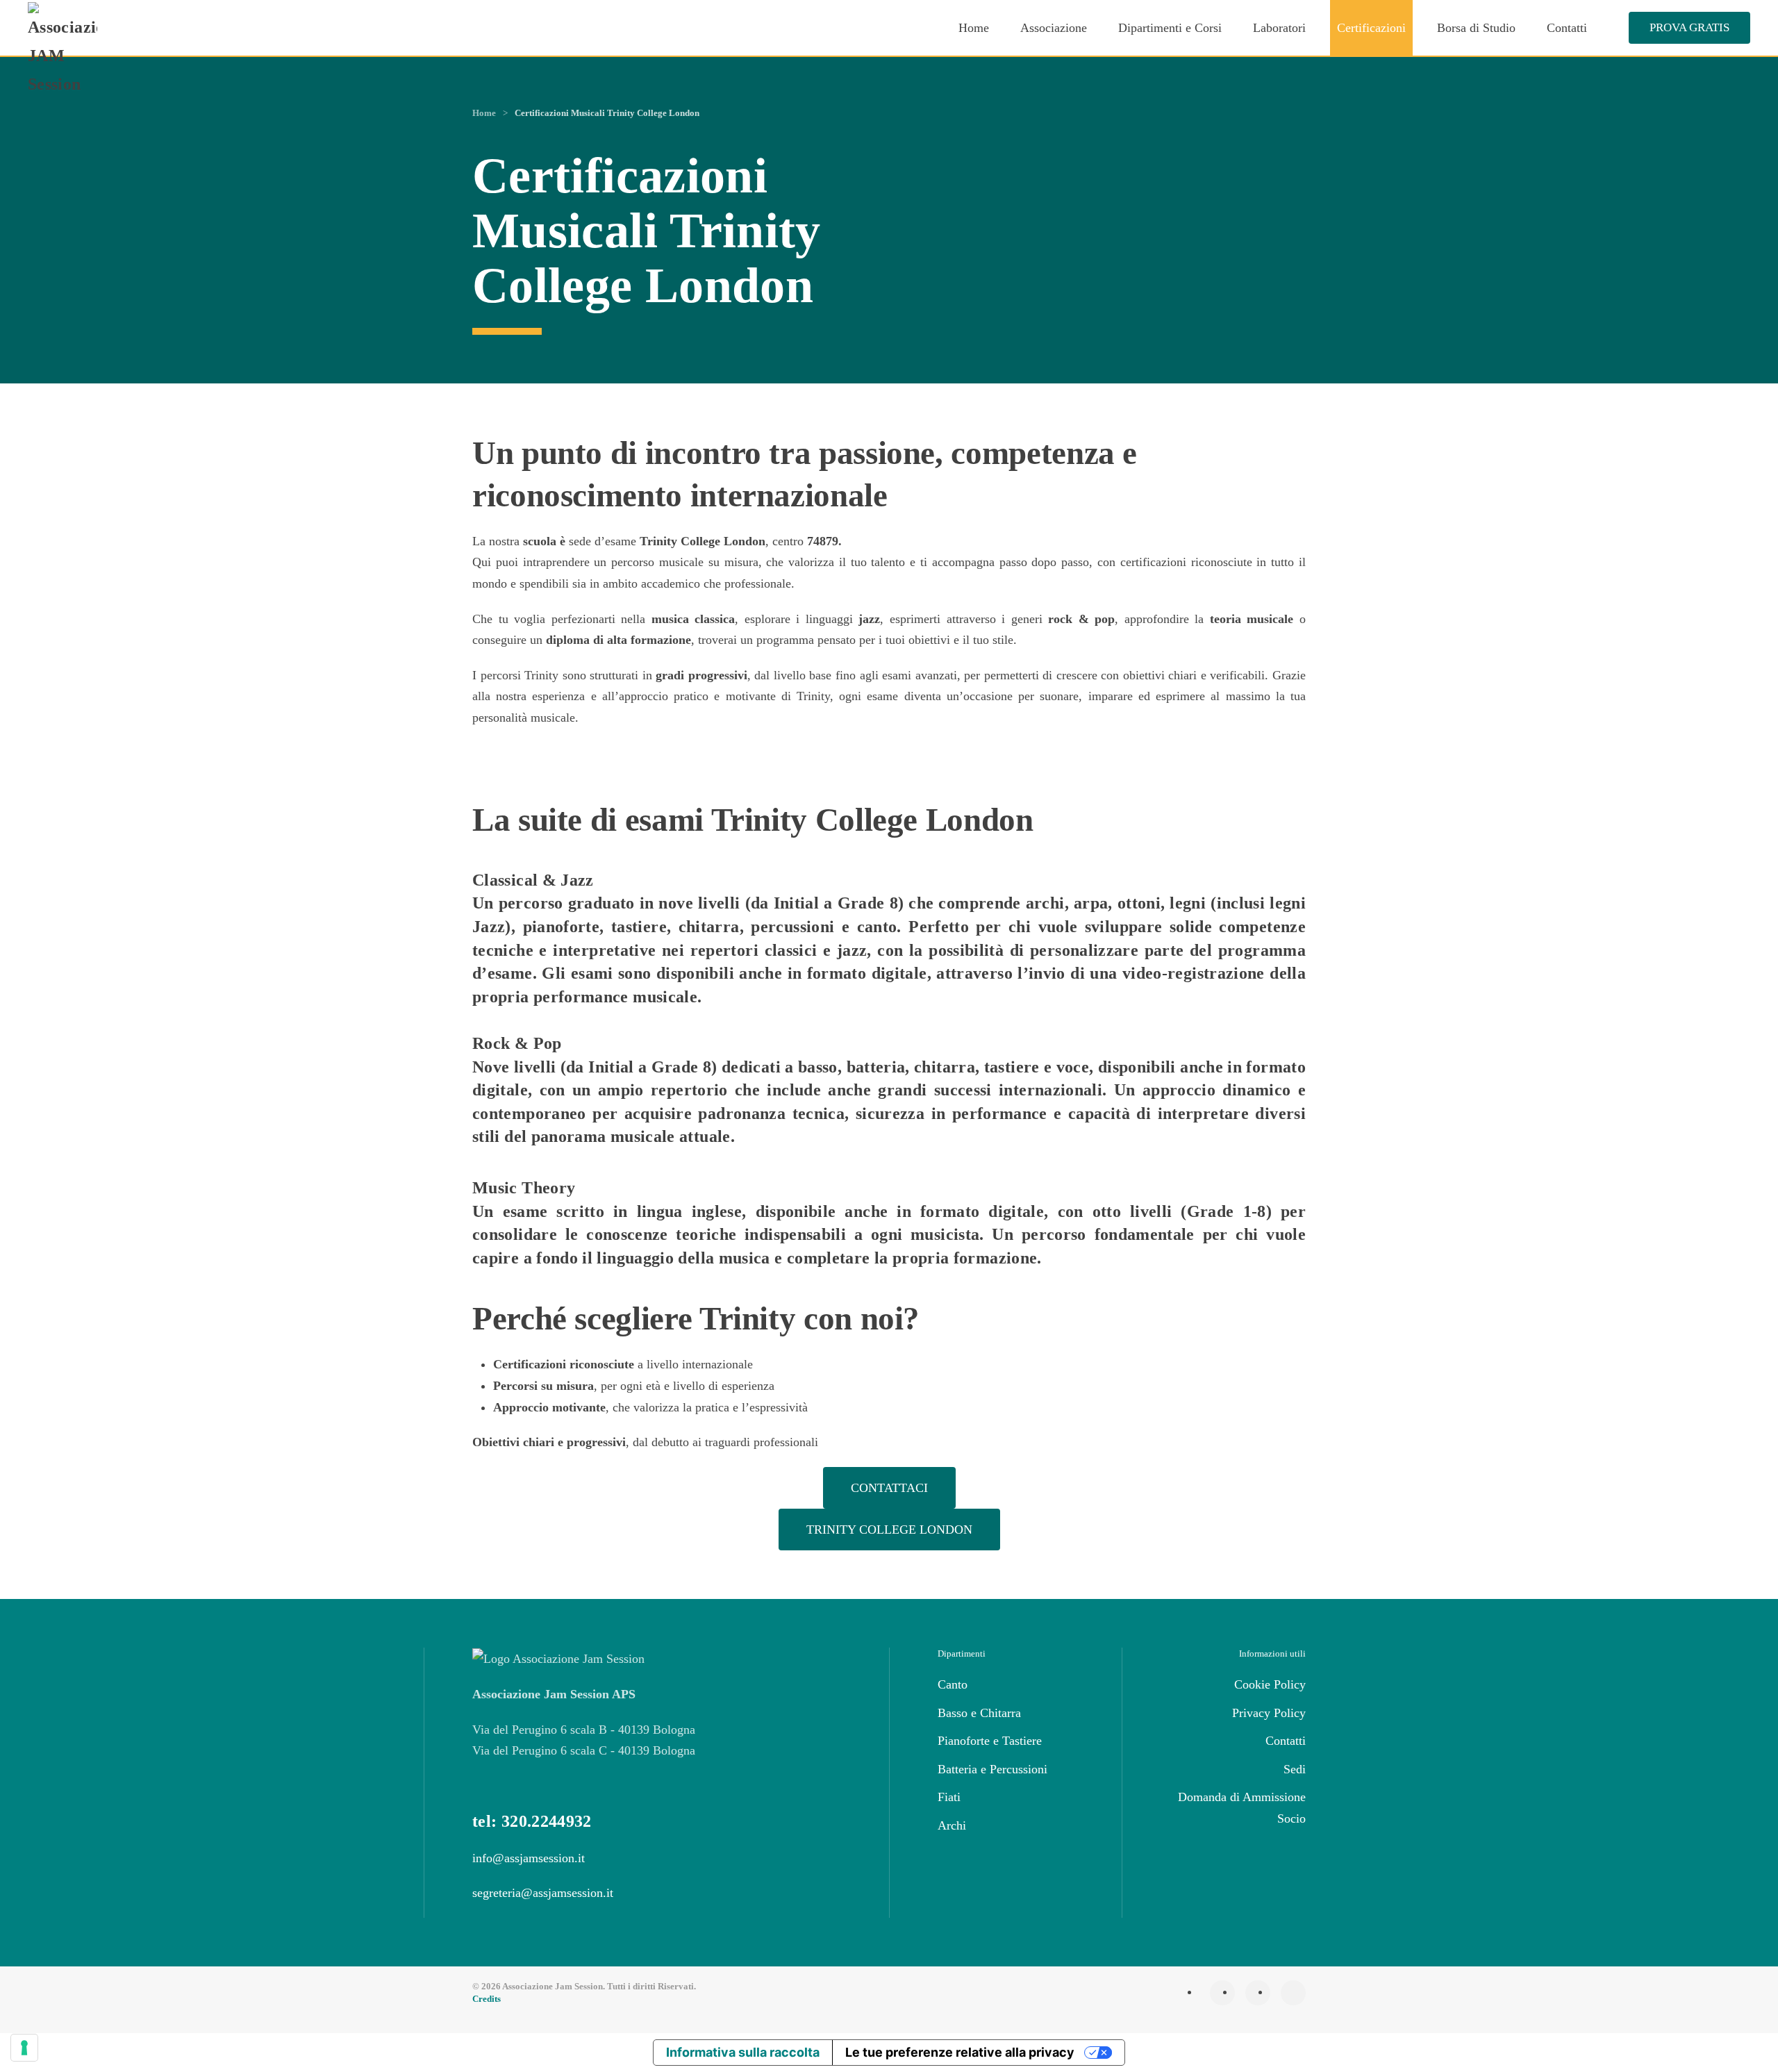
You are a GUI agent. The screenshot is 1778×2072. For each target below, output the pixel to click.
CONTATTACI (889, 1488)
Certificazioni (1371, 28)
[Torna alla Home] (65, 50)
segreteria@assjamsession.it (543, 1893)
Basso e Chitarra (979, 1713)
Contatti (1567, 28)
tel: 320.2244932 (532, 1821)
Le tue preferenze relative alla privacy (960, 2052)
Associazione (1054, 28)
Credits (487, 1999)
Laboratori (1279, 28)
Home (974, 28)
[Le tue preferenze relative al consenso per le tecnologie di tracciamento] (24, 2048)
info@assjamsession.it (529, 1858)
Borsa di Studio (1476, 28)
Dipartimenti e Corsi (1170, 28)
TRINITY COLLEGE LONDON (889, 1530)
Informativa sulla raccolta (743, 2052)
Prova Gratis (1689, 27)
